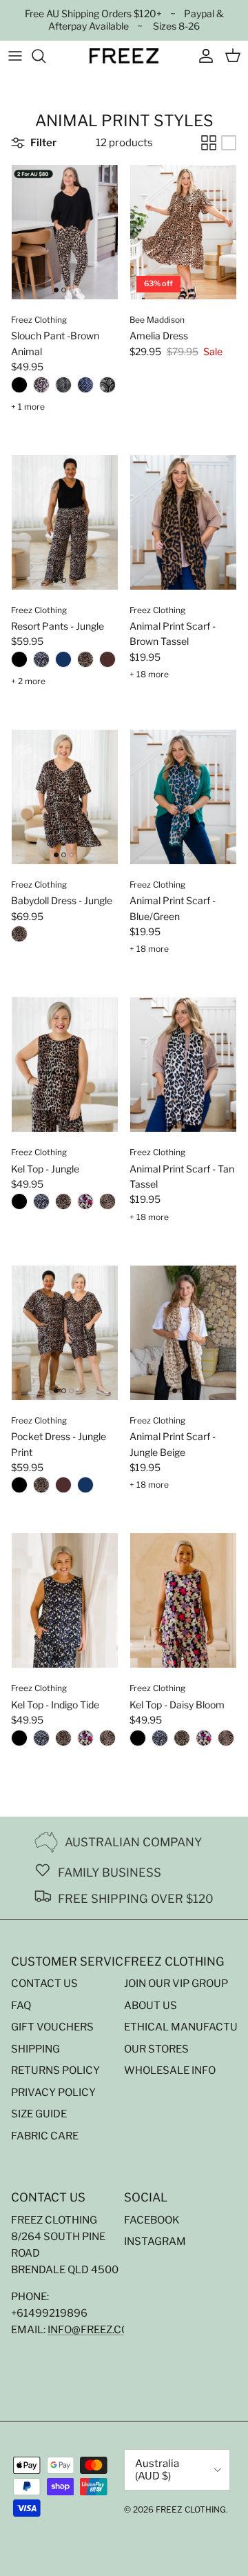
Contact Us (44, 1984)
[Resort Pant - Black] (19, 662)
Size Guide (39, 2114)
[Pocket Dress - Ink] (85, 1488)
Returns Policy (55, 2070)
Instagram (155, 2241)
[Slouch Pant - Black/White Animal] (63, 388)
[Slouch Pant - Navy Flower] (85, 388)
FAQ (21, 2006)
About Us (151, 2006)
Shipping (35, 2049)
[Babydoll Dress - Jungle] (19, 937)
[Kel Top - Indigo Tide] (41, 1204)
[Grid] (209, 143)
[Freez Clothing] (124, 56)
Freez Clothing (191, 2509)
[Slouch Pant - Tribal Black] (107, 388)
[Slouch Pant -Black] (19, 388)
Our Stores (156, 2049)
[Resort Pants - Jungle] (85, 662)
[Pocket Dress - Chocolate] (63, 1488)
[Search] (45, 56)
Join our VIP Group (176, 1984)
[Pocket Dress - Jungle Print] (41, 1488)
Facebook (152, 2220)
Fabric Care (45, 2136)
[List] (229, 143)
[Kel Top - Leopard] (107, 1204)
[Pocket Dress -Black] (19, 1488)
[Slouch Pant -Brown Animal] (41, 388)
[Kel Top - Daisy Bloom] (85, 1204)
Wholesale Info (170, 2070)
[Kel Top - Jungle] (63, 1204)
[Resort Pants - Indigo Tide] (41, 662)
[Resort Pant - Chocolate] (107, 662)
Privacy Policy (53, 2093)
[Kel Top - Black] (19, 1204)
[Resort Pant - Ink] (63, 662)
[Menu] (15, 56)
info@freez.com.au (101, 2330)
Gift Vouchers (52, 2027)
